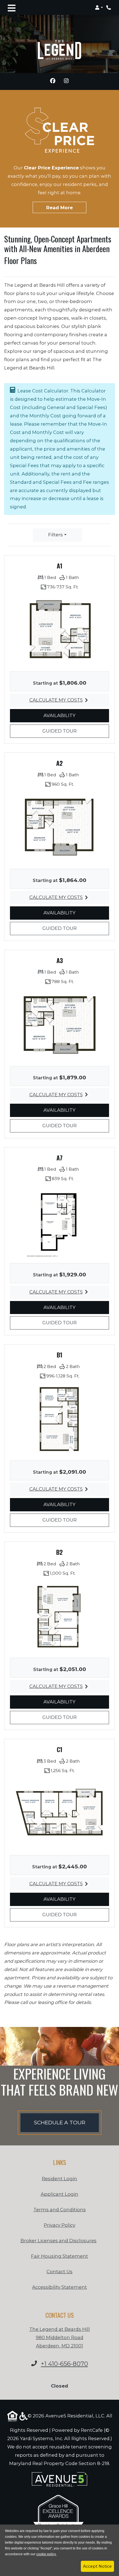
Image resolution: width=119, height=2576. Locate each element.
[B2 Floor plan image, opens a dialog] (59, 1616)
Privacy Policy (59, 2225)
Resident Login (59, 2178)
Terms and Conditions (60, 2209)
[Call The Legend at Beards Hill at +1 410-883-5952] (109, 7)
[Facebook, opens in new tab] (53, 82)
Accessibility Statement (59, 2287)
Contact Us (59, 2272)
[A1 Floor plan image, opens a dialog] (59, 630)
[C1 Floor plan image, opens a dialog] (59, 1813)
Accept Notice (97, 2566)
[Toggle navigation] (12, 7)
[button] (99, 7)
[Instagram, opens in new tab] (66, 82)
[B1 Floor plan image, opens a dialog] (59, 1419)
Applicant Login (59, 2194)
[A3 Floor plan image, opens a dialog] (59, 1025)
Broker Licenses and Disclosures (59, 2241)
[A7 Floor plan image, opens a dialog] (59, 1222)
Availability (68, 715)
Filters (55, 535)
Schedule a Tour (60, 2123)
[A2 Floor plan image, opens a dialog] (59, 827)
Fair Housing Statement (59, 2256)
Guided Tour (68, 731)
